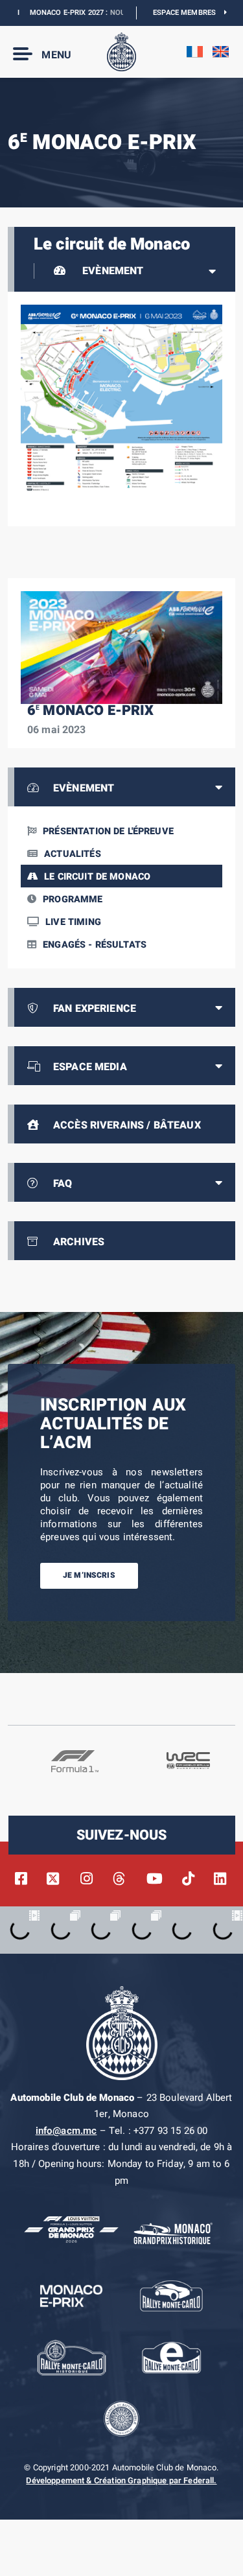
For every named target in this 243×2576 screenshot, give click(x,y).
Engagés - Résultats (95, 945)
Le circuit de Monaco (97, 877)
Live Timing (73, 922)
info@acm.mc (66, 2131)
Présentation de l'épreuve (108, 831)
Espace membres (189, 13)
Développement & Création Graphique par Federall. (121, 2481)
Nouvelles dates (122, 13)
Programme (73, 899)
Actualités (73, 854)
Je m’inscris (89, 1575)
